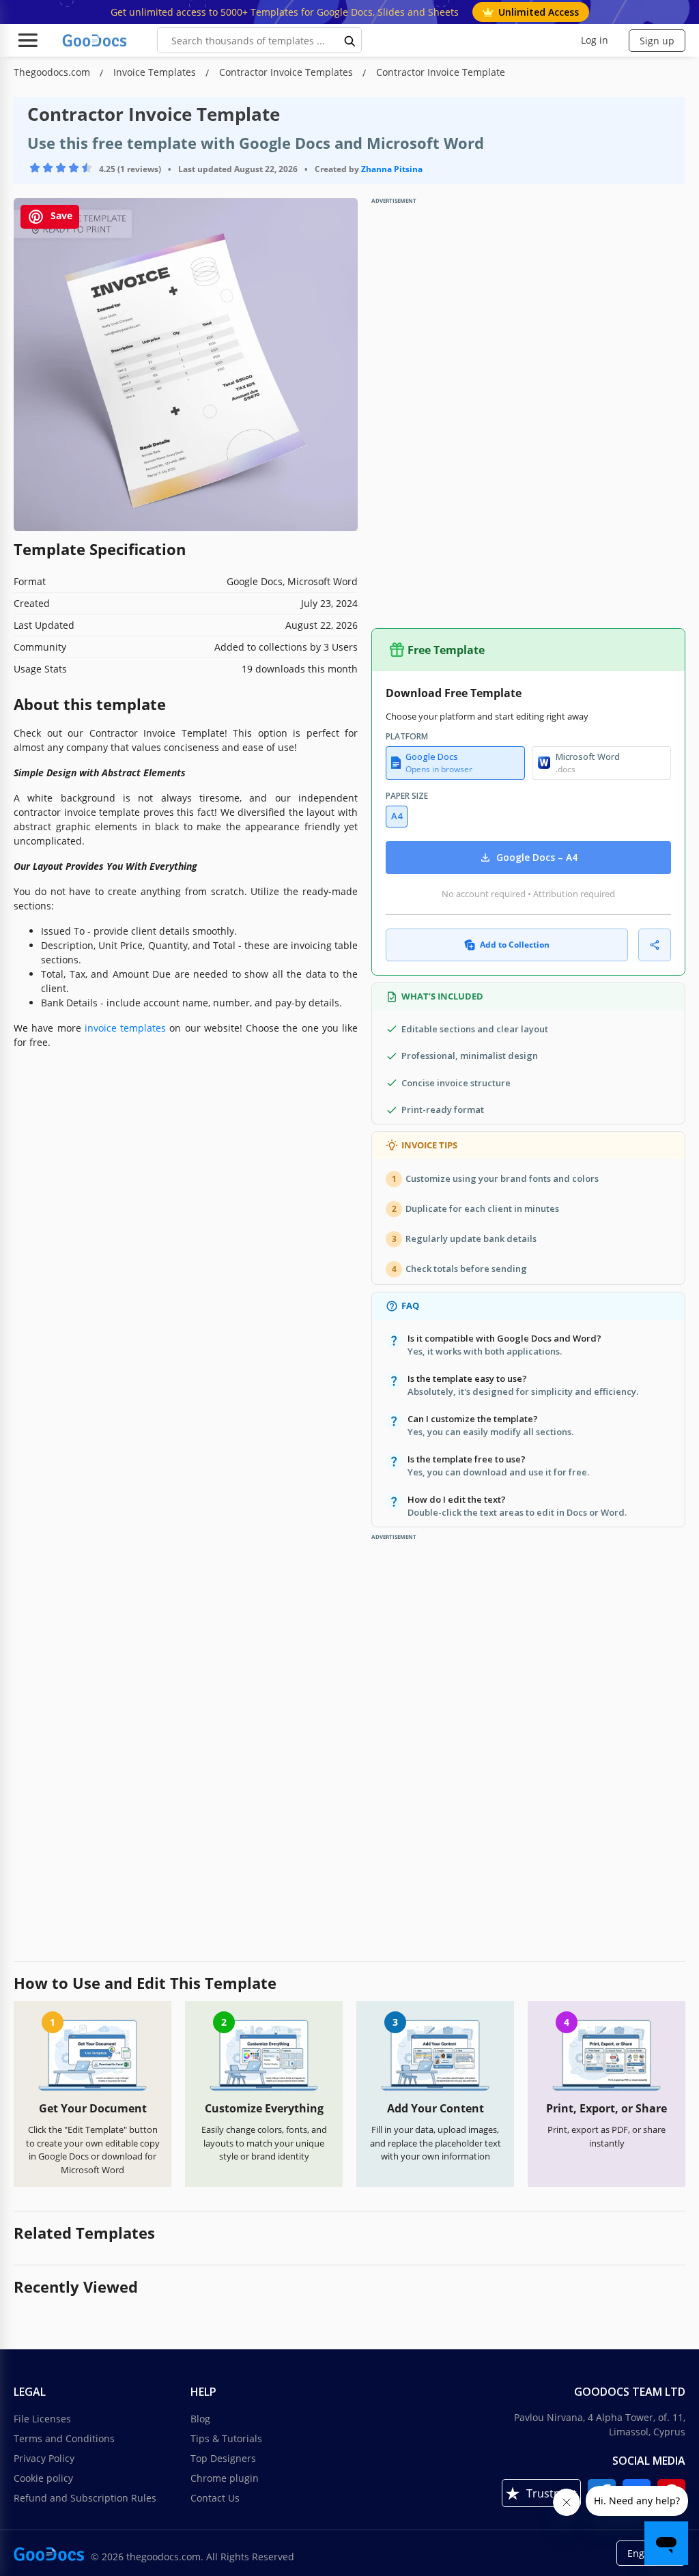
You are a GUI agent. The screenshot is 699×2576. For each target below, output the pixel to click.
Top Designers (223, 2458)
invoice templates (125, 1028)
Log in (595, 40)
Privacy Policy (44, 2458)
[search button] (350, 40)
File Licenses (42, 2419)
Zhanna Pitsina (392, 169)
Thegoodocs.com (53, 72)
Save (60, 216)
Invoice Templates (156, 72)
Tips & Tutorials (226, 2438)
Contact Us (215, 2498)
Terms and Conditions (64, 2438)
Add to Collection (515, 945)
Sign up (657, 41)
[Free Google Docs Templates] (96, 40)
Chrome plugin (225, 2478)
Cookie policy (43, 2478)
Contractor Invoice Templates (287, 72)
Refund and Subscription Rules (85, 2498)
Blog (200, 2419)
